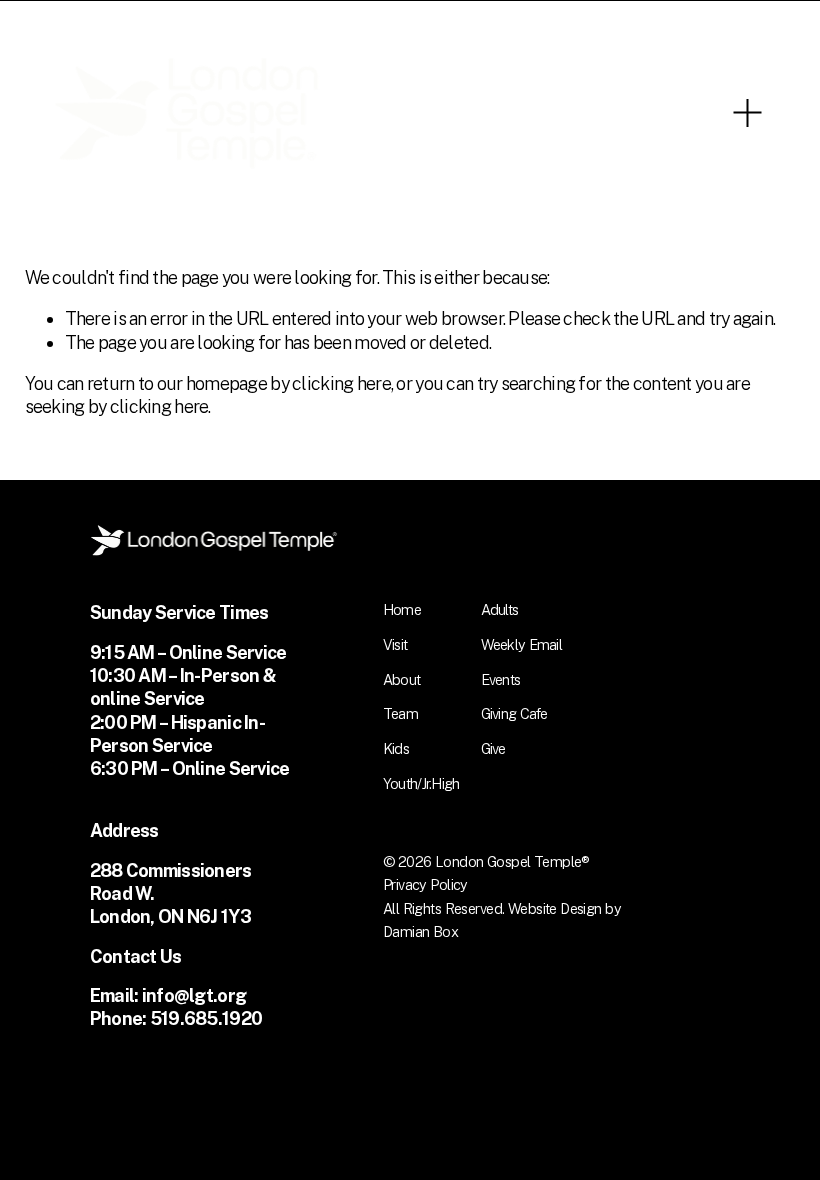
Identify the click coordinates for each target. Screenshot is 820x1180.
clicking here (341, 383)
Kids (396, 748)
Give (493, 748)
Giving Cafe (514, 713)
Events (501, 679)
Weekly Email (521, 644)
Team (400, 713)
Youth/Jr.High (421, 783)
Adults (500, 609)
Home (402, 609)
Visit (395, 644)
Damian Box (420, 931)
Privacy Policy (425, 884)
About (401, 679)
